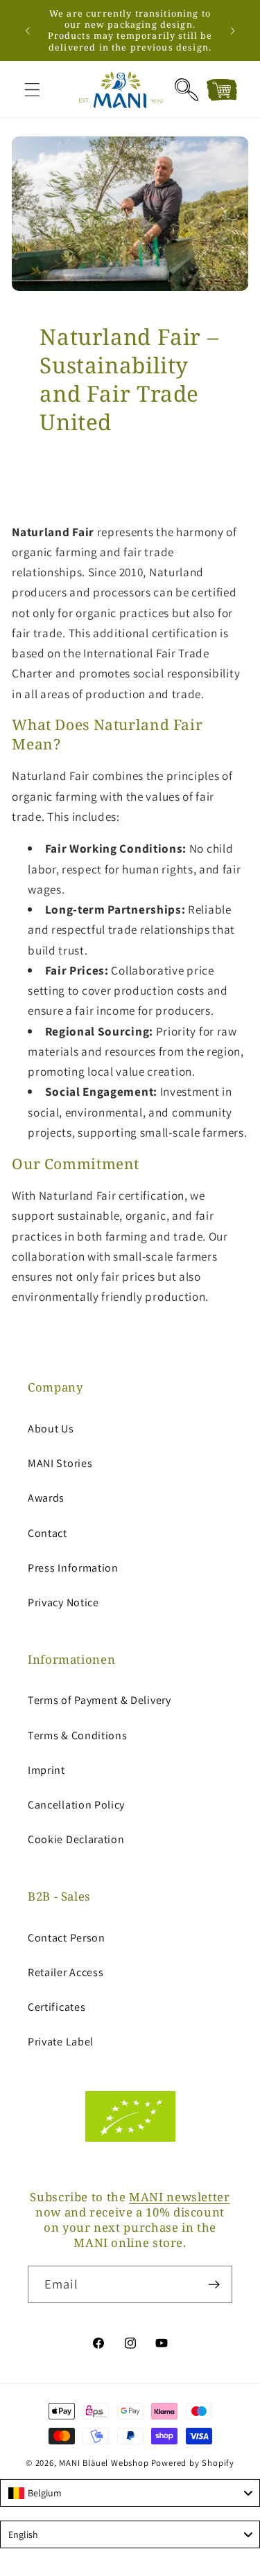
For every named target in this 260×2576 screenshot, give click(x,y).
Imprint (46, 1770)
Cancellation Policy (76, 1805)
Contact (47, 1533)
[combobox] (130, 2493)
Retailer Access (66, 1972)
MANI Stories (60, 1463)
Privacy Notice (63, 1602)
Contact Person (67, 1938)
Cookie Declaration (76, 1839)
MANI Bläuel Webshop (104, 2463)
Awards (46, 1498)
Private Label (61, 2042)
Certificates (57, 2007)
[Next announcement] (233, 30)
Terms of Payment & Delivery (99, 1700)
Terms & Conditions (77, 1735)
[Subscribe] (214, 2284)
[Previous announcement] (27, 30)
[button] (32, 90)
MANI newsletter (179, 2197)
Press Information (73, 1568)
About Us (51, 1429)
